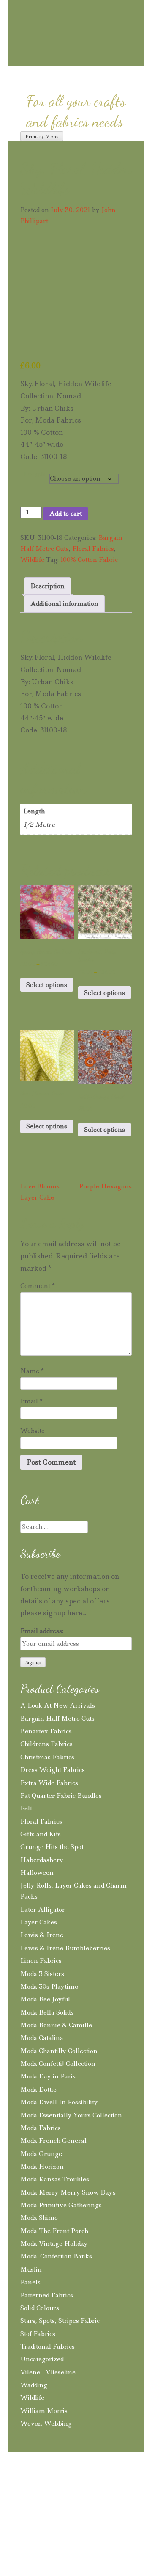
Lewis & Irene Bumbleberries (65, 1948)
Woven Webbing (46, 2424)
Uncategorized (42, 2359)
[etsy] (110, 59)
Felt (26, 1808)
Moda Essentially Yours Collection (71, 2115)
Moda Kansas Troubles (55, 2179)
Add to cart (66, 514)
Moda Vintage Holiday (54, 2244)
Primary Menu (42, 136)
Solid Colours (40, 2308)
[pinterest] (62, 58)
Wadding (34, 2385)
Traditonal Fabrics (47, 2347)
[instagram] (47, 58)
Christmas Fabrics (47, 1757)
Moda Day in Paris (48, 2076)
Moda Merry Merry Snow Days (68, 2192)
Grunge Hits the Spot (52, 1847)
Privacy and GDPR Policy (79, 2487)
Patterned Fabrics (47, 2295)
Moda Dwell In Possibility (59, 2102)
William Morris (44, 2411)
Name (32, 1371)
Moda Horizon (42, 2167)
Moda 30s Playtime (49, 1987)
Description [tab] (47, 586)
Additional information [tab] (64, 604)
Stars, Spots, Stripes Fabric (60, 2321)
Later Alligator (43, 1910)
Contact (24, 2500)
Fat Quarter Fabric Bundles (61, 1796)
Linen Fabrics (41, 1961)
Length (35, 474)
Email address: (42, 1631)
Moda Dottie (38, 2090)
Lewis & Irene (42, 1935)
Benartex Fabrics (46, 1731)
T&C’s (22, 2487)
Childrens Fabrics (46, 1744)
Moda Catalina (42, 2038)
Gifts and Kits (41, 1834)
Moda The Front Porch (54, 2231)
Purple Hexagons (105, 1186)
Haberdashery (42, 1860)
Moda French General (53, 2141)
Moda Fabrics (41, 2128)
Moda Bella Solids (47, 2012)
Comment (38, 1286)
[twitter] (92, 58)
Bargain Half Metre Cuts (57, 1719)
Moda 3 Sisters (42, 1974)
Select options (47, 985)
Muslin (31, 2269)
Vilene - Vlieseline (48, 2372)
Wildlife (32, 560)
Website (33, 1431)
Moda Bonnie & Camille (56, 2025)
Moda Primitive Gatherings (61, 2205)
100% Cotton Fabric (89, 560)
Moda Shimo (39, 2218)
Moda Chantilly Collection (59, 2051)
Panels (30, 2282)
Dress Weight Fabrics (53, 1770)
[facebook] (77, 58)
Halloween (37, 1873)
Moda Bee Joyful (45, 1999)
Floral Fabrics (93, 549)
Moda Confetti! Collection (58, 2064)
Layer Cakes (39, 1922)
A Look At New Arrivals (58, 1705)
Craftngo (76, 15)
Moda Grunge (41, 2154)
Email (31, 1401)
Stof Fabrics (38, 2334)
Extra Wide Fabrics (49, 1783)
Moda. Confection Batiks (56, 2256)
